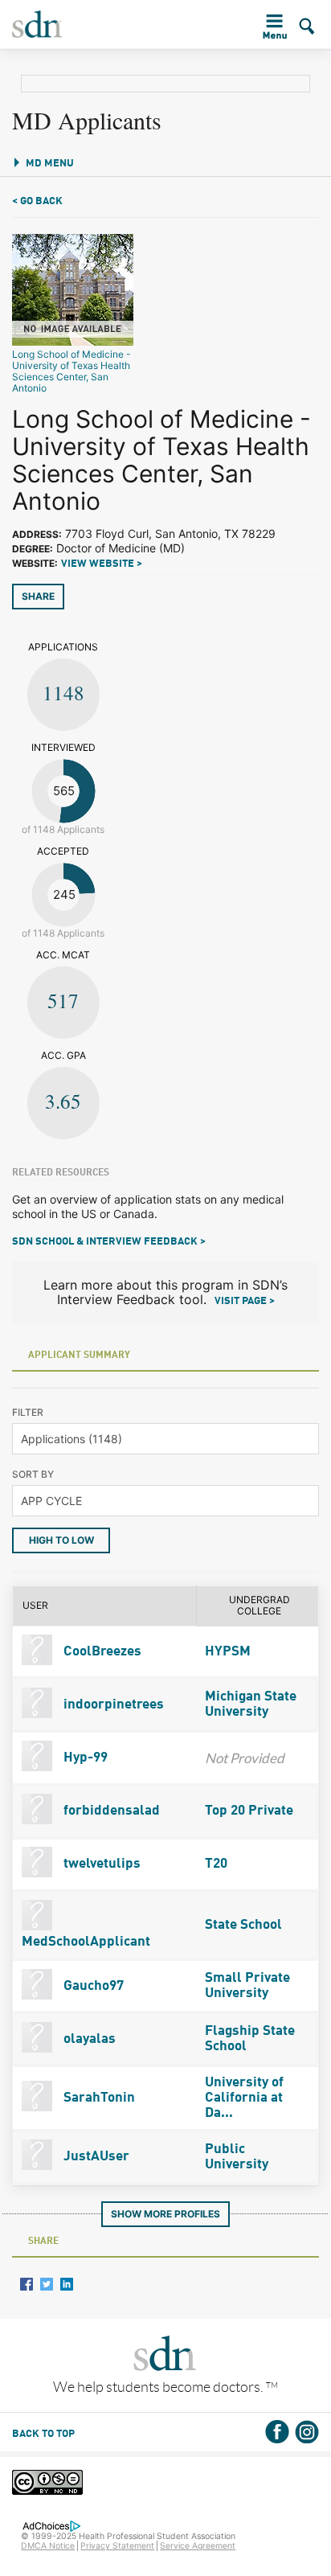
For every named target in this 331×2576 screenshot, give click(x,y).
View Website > (102, 564)
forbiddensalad (110, 1811)
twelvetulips (100, 1864)
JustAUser (95, 2157)
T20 (216, 1864)
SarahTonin (98, 2098)
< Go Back (37, 201)
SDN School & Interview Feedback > (109, 1242)
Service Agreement (198, 2546)
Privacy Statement (117, 2546)
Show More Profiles (165, 2214)
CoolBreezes (101, 1652)
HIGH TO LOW (61, 1540)
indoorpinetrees (112, 1705)
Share (38, 596)
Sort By (33, 1474)
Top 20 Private (249, 1811)
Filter (28, 1412)
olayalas (88, 2039)
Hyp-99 (84, 1758)
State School (243, 1925)
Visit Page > (245, 1301)
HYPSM (228, 1652)
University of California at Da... (244, 2098)
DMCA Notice (48, 2546)
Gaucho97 (92, 1986)
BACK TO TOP (43, 2434)
